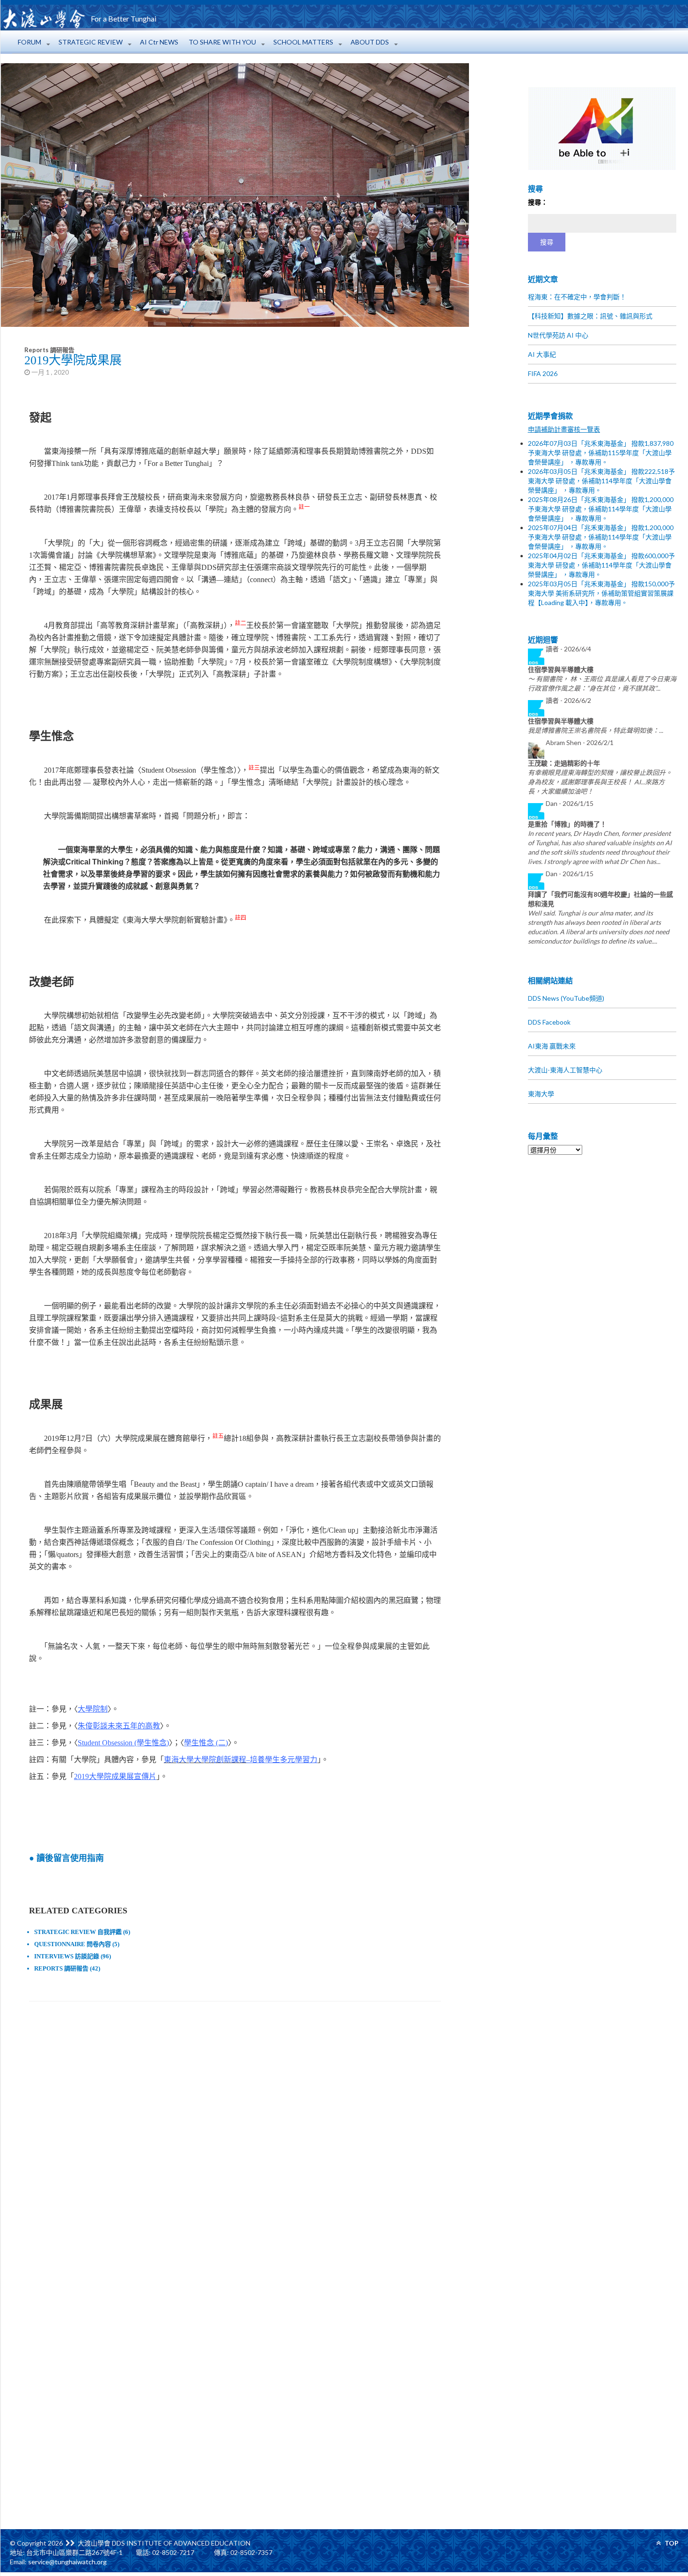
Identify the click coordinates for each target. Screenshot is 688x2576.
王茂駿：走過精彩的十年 (564, 763)
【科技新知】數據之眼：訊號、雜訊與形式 (590, 316)
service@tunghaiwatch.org (67, 2562)
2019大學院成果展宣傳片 (115, 1776)
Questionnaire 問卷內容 (73, 1944)
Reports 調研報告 (49, 350)
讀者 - (568, 649)
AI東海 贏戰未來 (552, 1046)
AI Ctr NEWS (159, 42)
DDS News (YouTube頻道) (566, 998)
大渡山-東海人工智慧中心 (565, 1070)
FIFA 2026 (543, 373)
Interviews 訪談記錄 (67, 1956)
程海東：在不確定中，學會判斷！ (577, 297)
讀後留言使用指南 (70, 1858)
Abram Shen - (580, 742)
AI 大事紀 (542, 354)
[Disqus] (235, 2140)
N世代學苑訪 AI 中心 (558, 335)
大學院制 (93, 1709)
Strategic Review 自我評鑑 (78, 1932)
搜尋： (538, 202)
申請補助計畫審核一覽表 (564, 429)
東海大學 (541, 1094)
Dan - (570, 803)
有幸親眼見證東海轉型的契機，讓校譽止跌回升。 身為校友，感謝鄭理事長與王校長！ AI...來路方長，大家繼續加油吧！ (600, 782)
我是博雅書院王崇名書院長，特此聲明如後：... (596, 730)
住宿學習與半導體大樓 (561, 669)
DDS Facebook (549, 1022)
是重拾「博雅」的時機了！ (567, 824)
